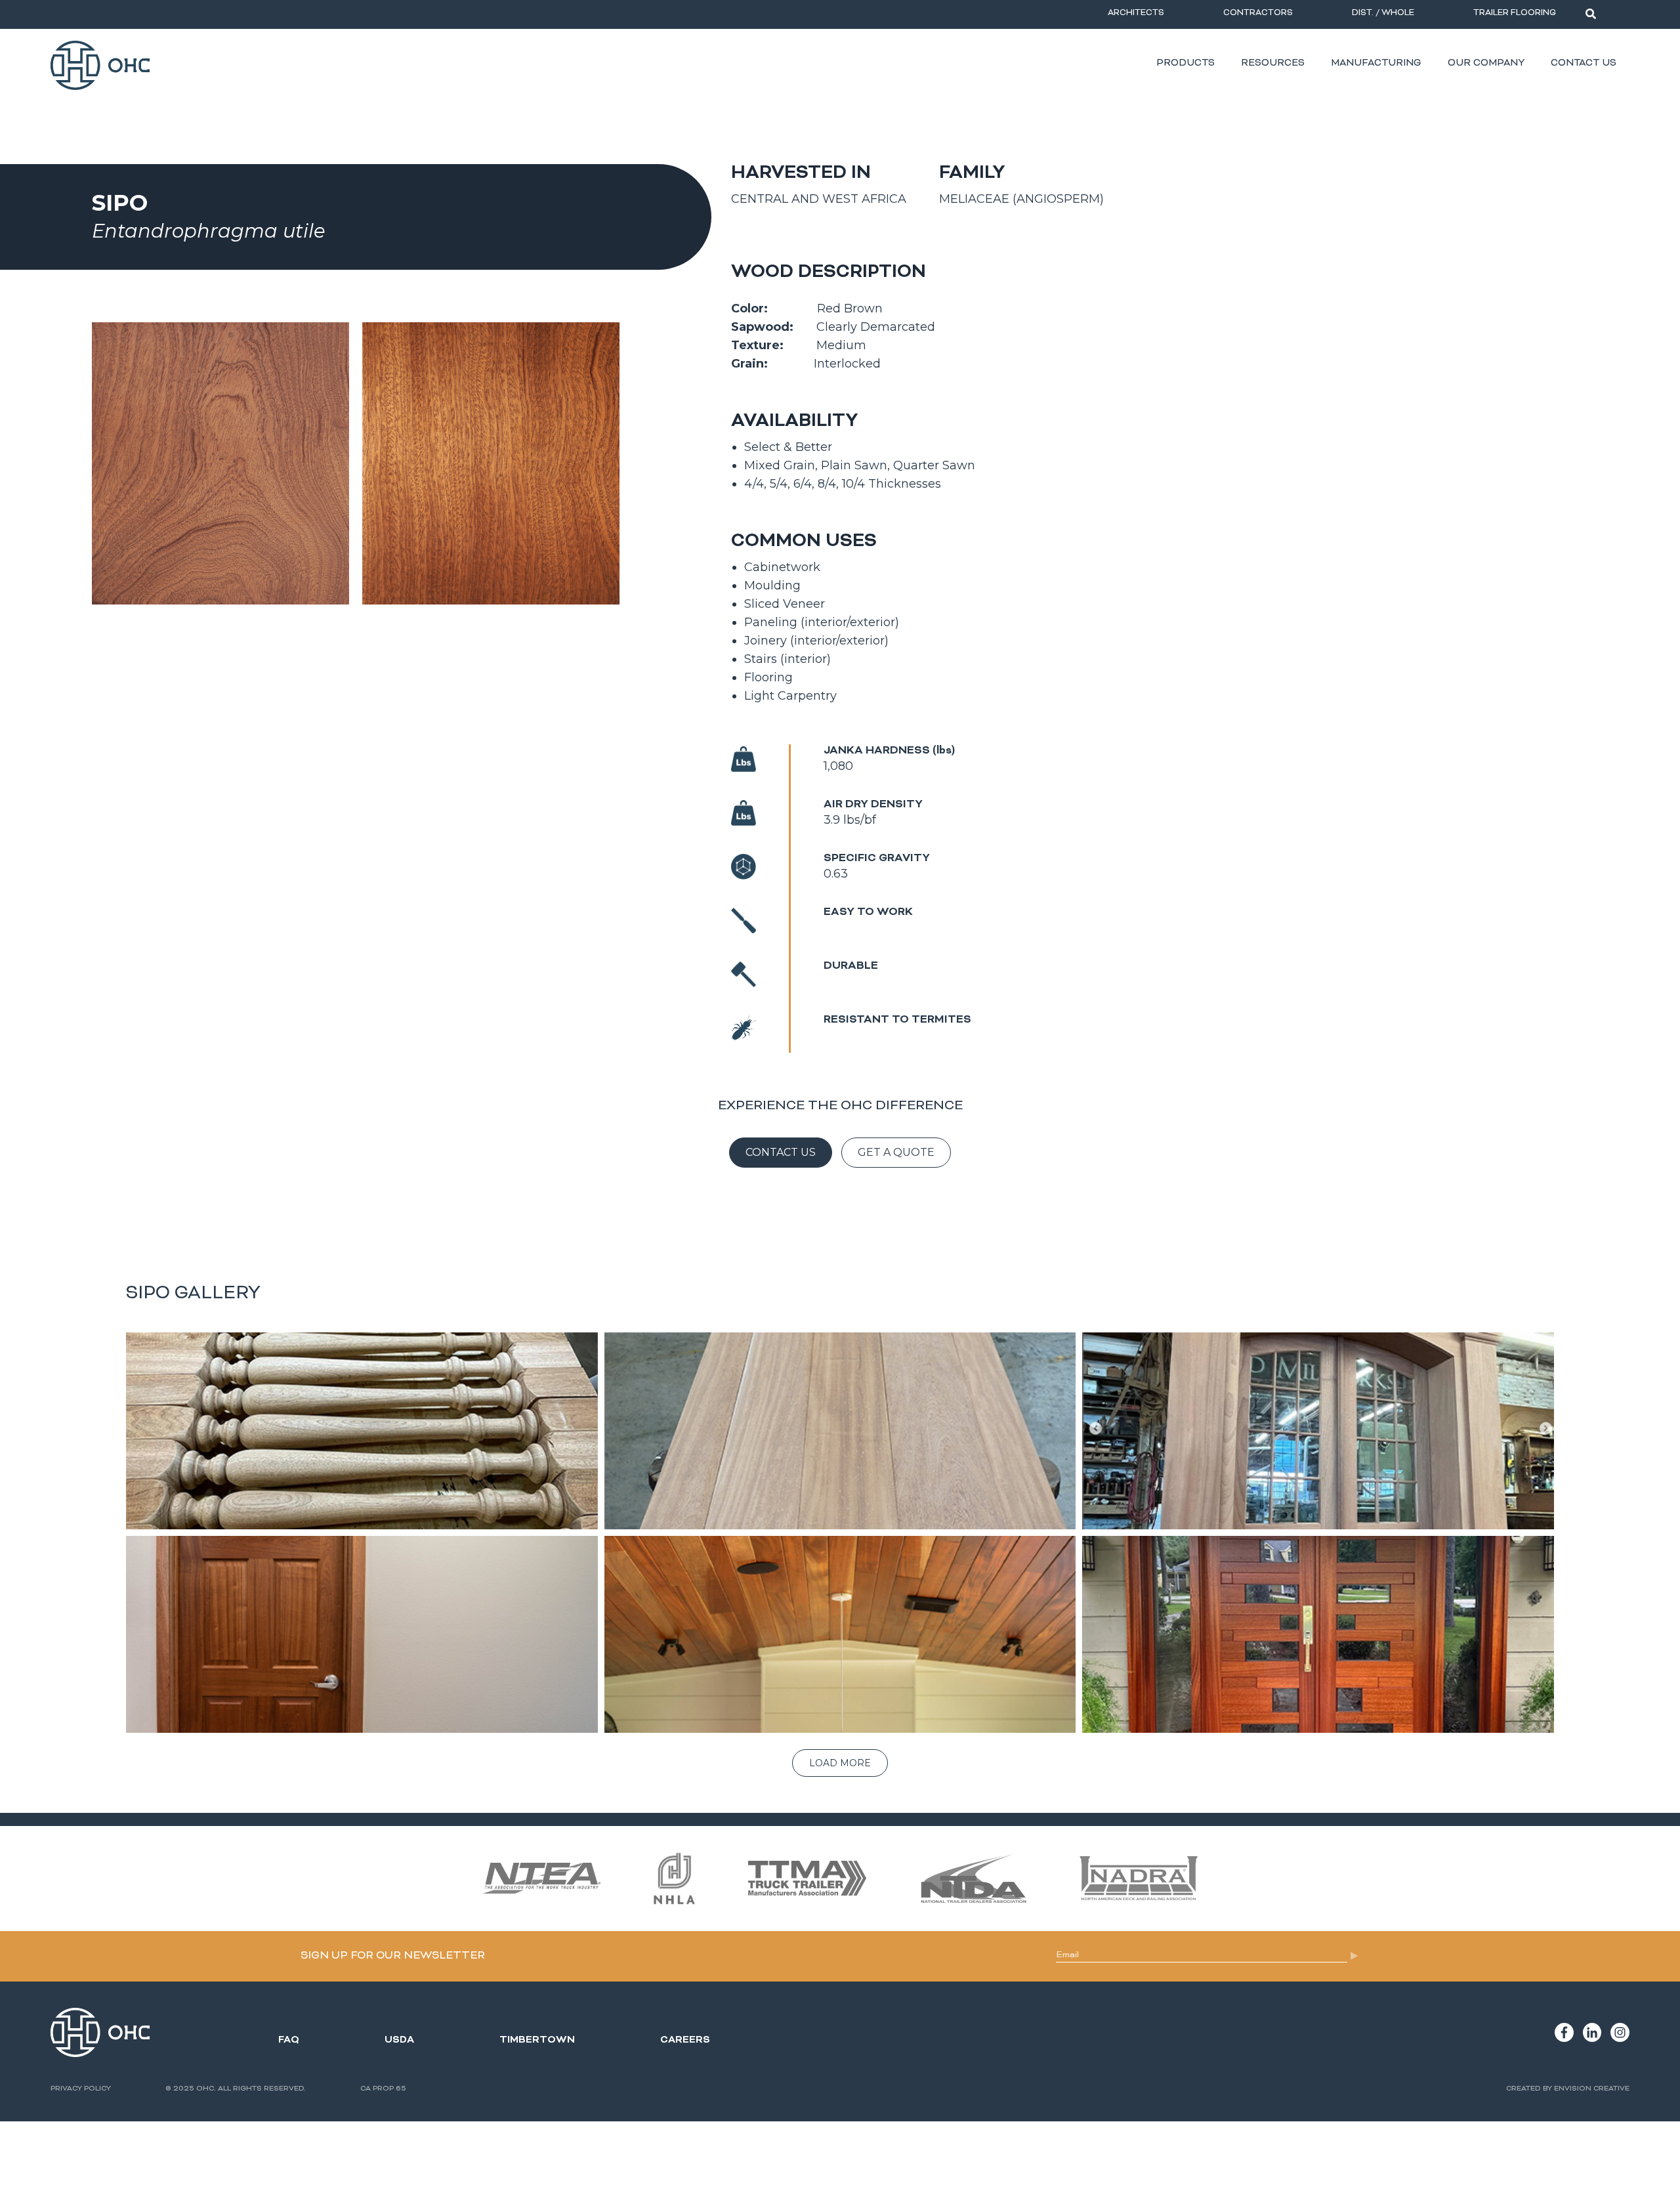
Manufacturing (1376, 63)
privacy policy (81, 2089)
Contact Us (1584, 63)
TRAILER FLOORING (1515, 13)
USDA (399, 2040)
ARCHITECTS (1136, 13)
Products (1186, 63)
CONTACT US (781, 1152)
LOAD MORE (840, 1763)
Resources (1273, 63)
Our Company (1486, 63)
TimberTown (537, 2040)
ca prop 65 (383, 2089)
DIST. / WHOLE (1383, 13)
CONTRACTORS (1258, 13)
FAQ (289, 2040)
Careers (685, 2040)
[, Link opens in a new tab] (1564, 2032)
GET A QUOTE (896, 1152)
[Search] (1591, 14)
